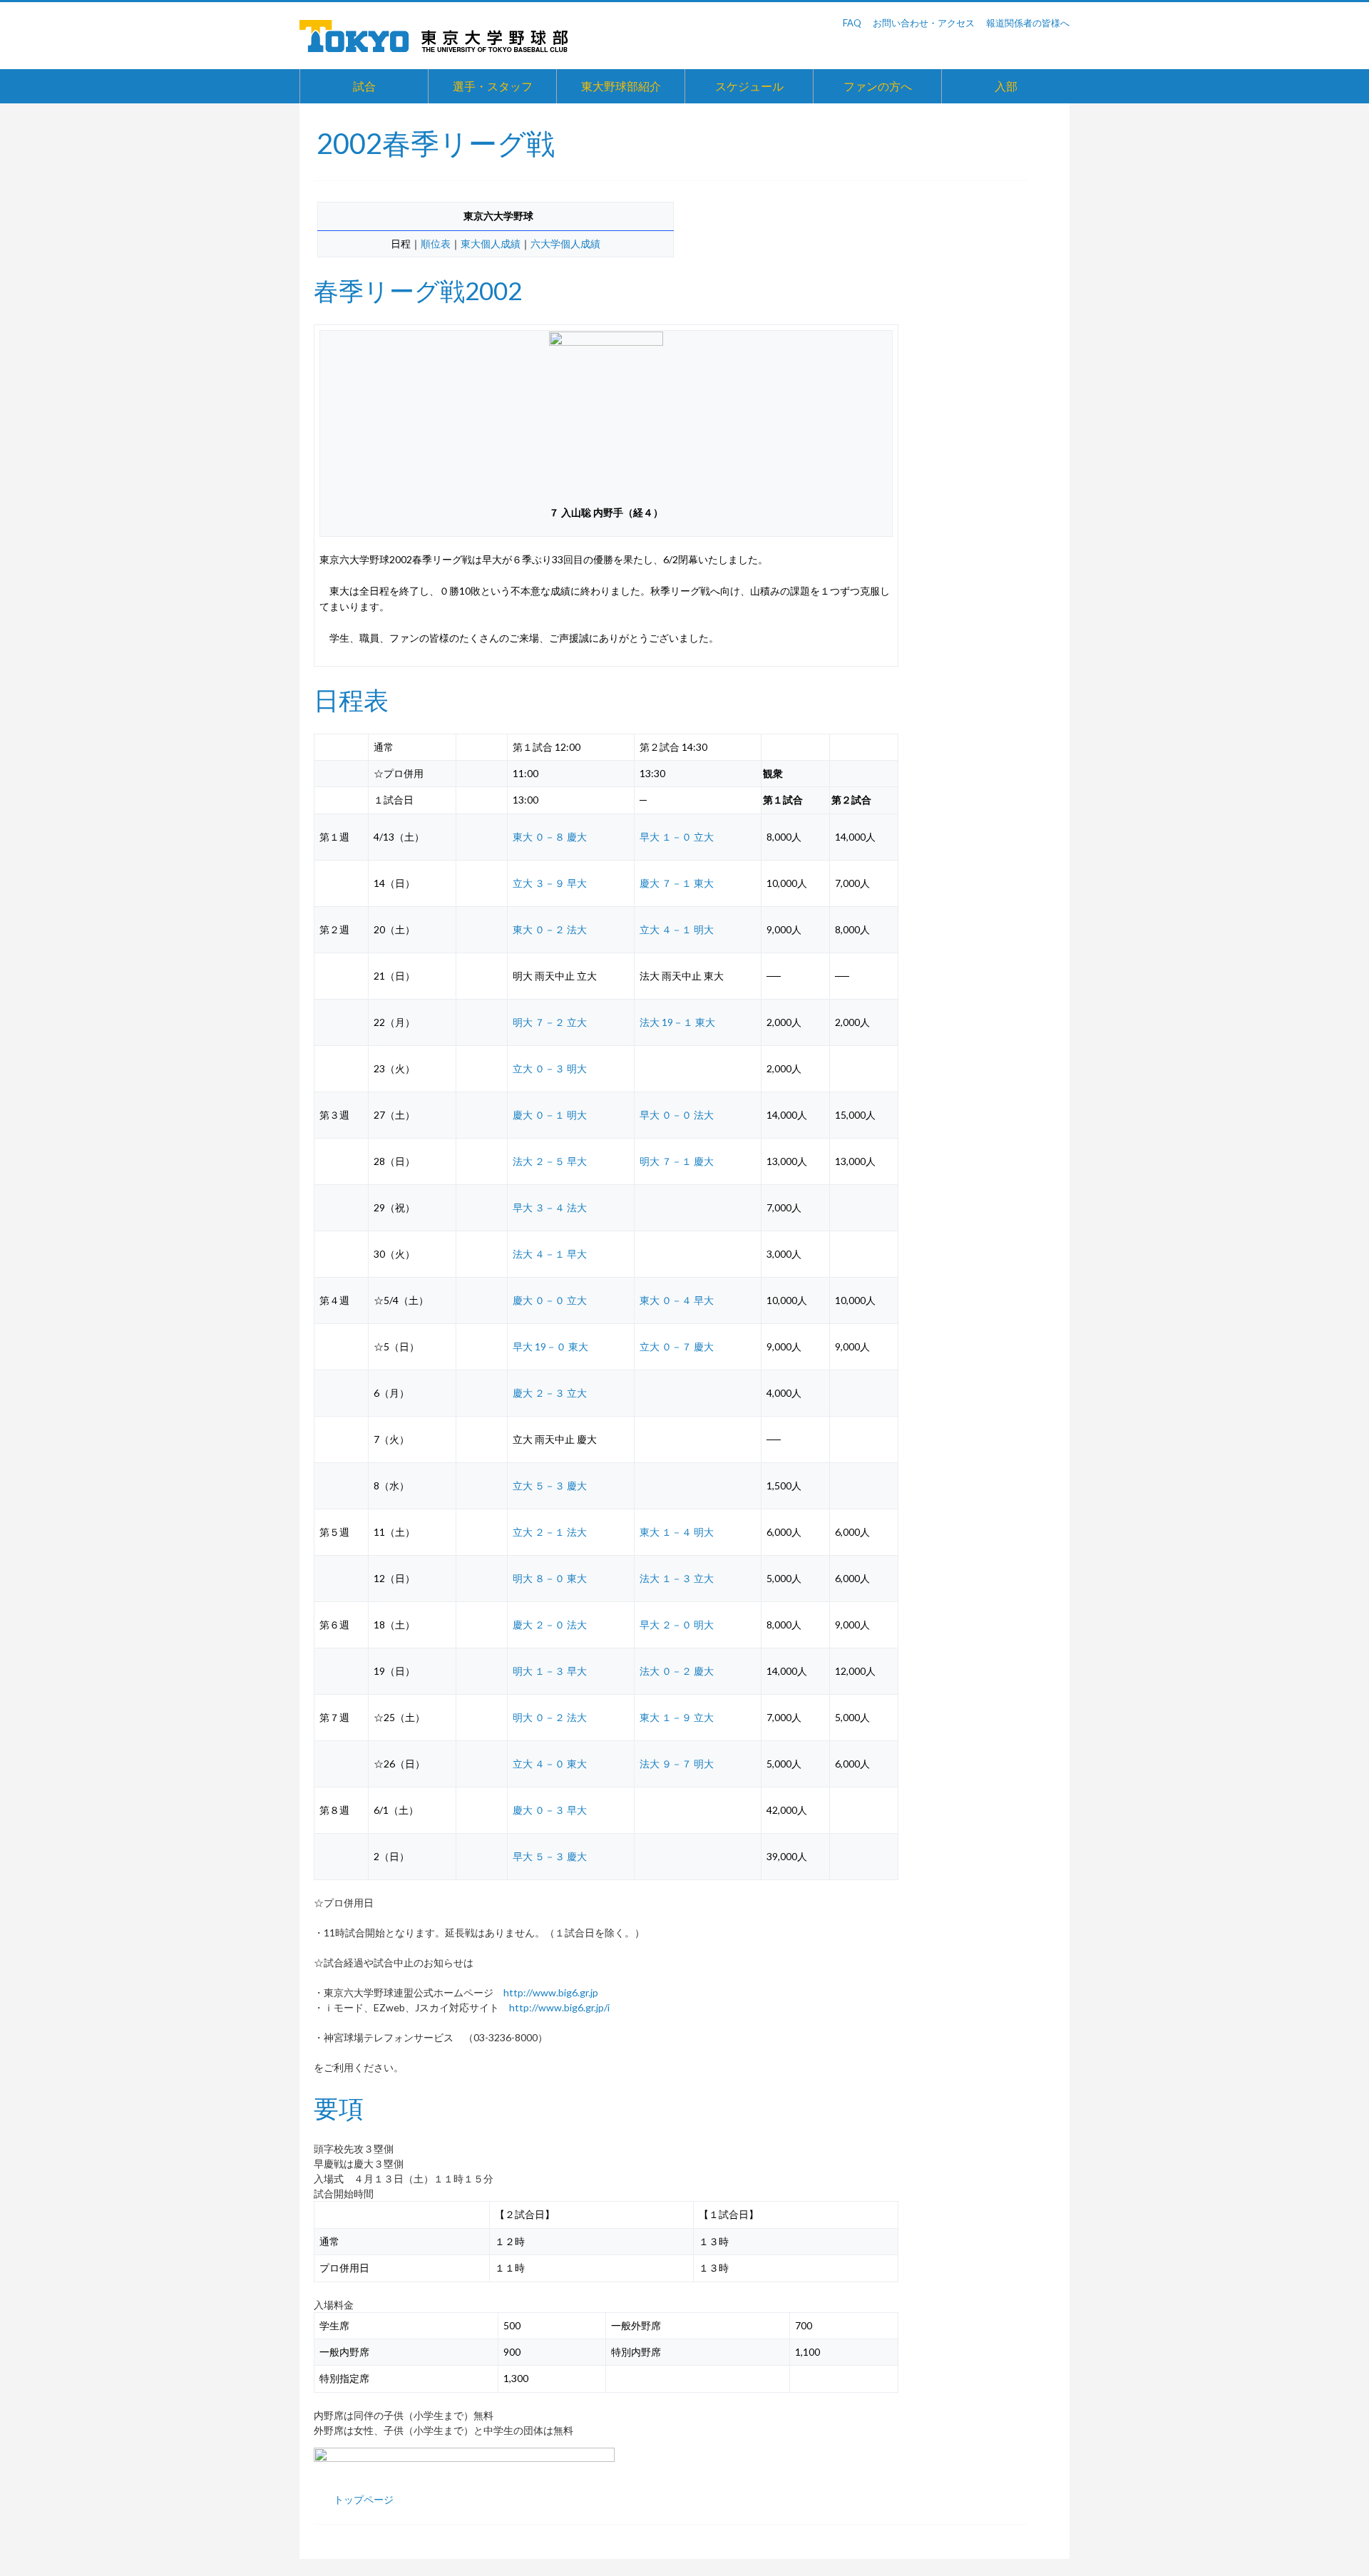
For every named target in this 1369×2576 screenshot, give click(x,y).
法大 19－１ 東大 (677, 1022)
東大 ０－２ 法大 (550, 929)
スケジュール (749, 86)
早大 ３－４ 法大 (550, 1207)
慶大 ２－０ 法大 (550, 1625)
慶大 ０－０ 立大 (550, 1300)
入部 (1006, 86)
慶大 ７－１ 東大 (677, 883)
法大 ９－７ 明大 (677, 1764)
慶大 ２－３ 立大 (550, 1393)
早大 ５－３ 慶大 (550, 1856)
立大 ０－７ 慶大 (677, 1346)
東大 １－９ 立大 (677, 1717)
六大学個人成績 (565, 243)
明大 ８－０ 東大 (550, 1578)
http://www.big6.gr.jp (551, 1992)
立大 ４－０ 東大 (550, 1764)
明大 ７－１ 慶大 (677, 1161)
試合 (364, 86)
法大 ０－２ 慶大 (677, 1671)
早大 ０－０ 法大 (677, 1115)
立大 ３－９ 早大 (550, 883)
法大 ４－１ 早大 (550, 1254)
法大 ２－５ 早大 (550, 1161)
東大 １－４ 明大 (677, 1532)
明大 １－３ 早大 (550, 1671)
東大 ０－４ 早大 (677, 1300)
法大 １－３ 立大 (677, 1578)
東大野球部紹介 (621, 86)
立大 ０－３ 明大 (550, 1068)
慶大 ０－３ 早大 (550, 1810)
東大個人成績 (491, 243)
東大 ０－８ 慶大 (550, 837)
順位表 (436, 243)
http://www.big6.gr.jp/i (559, 2007)
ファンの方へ (878, 86)
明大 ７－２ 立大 (550, 1022)
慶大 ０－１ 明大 (550, 1115)
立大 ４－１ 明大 (677, 929)
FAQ (852, 23)
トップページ (364, 2499)
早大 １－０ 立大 (677, 837)
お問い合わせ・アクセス (924, 23)
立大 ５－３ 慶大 (550, 1485)
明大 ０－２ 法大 (550, 1717)
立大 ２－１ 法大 (550, 1532)
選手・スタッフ (493, 86)
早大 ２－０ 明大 (677, 1625)
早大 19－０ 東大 (550, 1346)
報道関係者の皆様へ (1028, 23)
